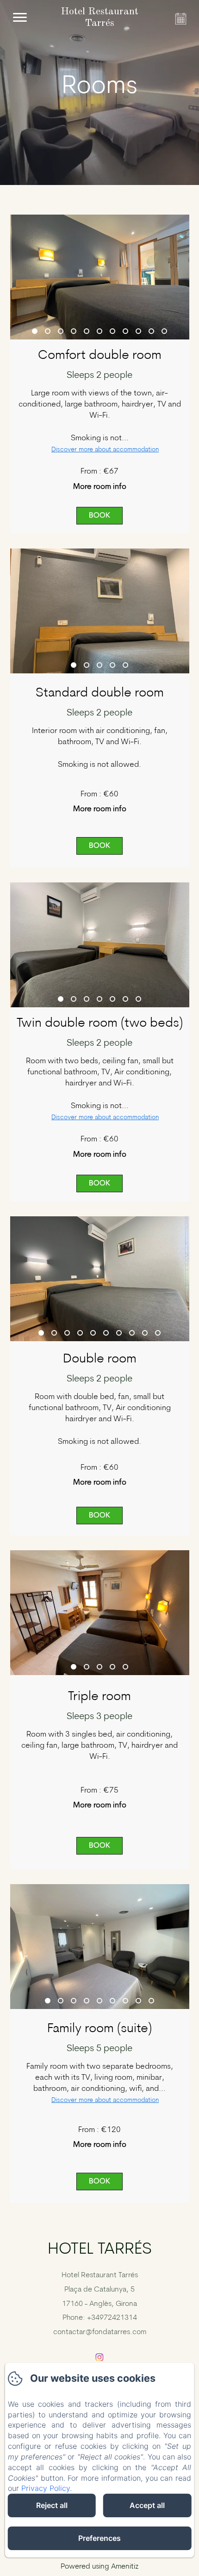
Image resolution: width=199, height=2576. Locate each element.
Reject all (52, 2505)
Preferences (99, 2538)
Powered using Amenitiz (99, 2567)
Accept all (147, 2505)
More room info (100, 487)
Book (99, 516)
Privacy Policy (46, 2488)
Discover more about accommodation (105, 450)
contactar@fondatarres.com (100, 2332)
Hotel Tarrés (100, 2250)
